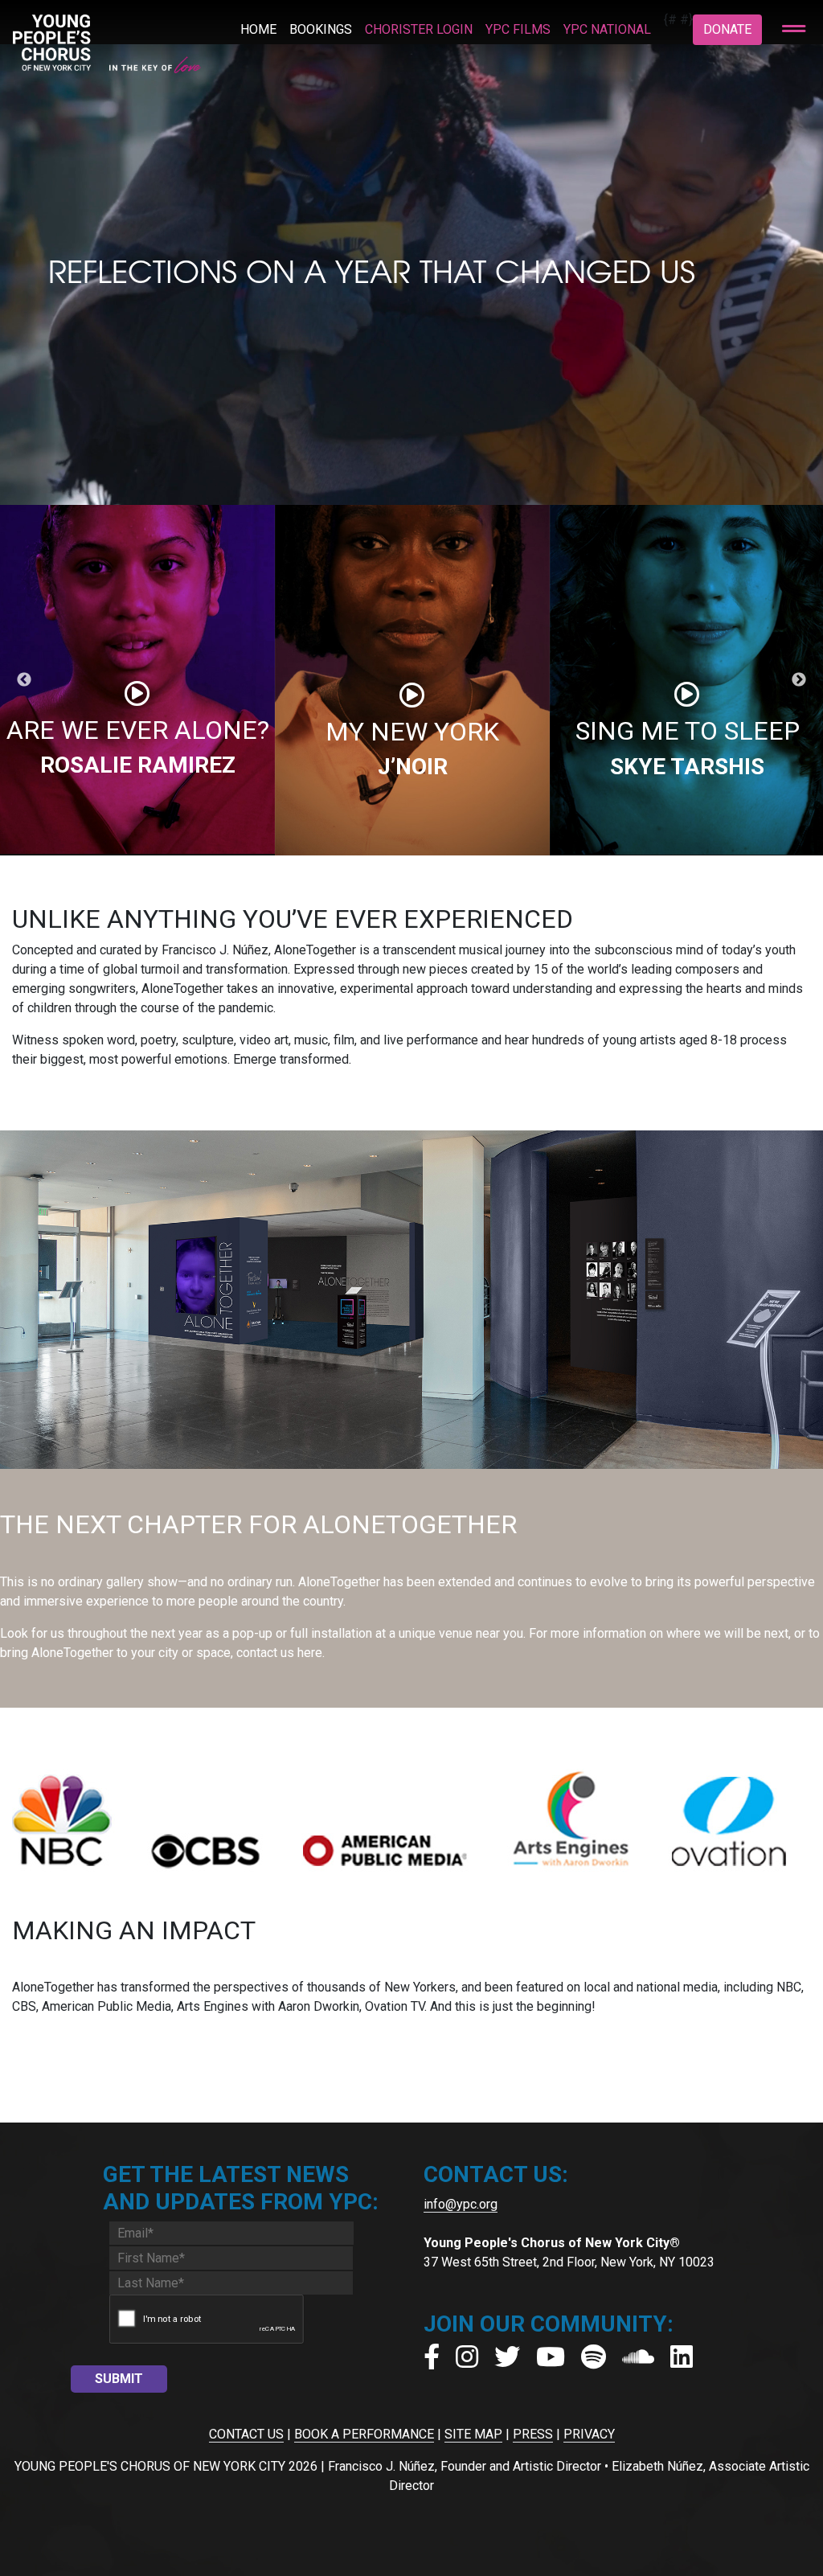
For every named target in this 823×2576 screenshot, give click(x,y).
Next (799, 680)
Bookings (321, 29)
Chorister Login (419, 29)
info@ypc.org (461, 2204)
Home (258, 29)
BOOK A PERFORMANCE (364, 2434)
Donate (727, 29)
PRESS (533, 2434)
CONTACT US (246, 2434)
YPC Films (518, 29)
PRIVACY (589, 2434)
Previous (24, 680)
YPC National (607, 29)
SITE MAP (473, 2434)
